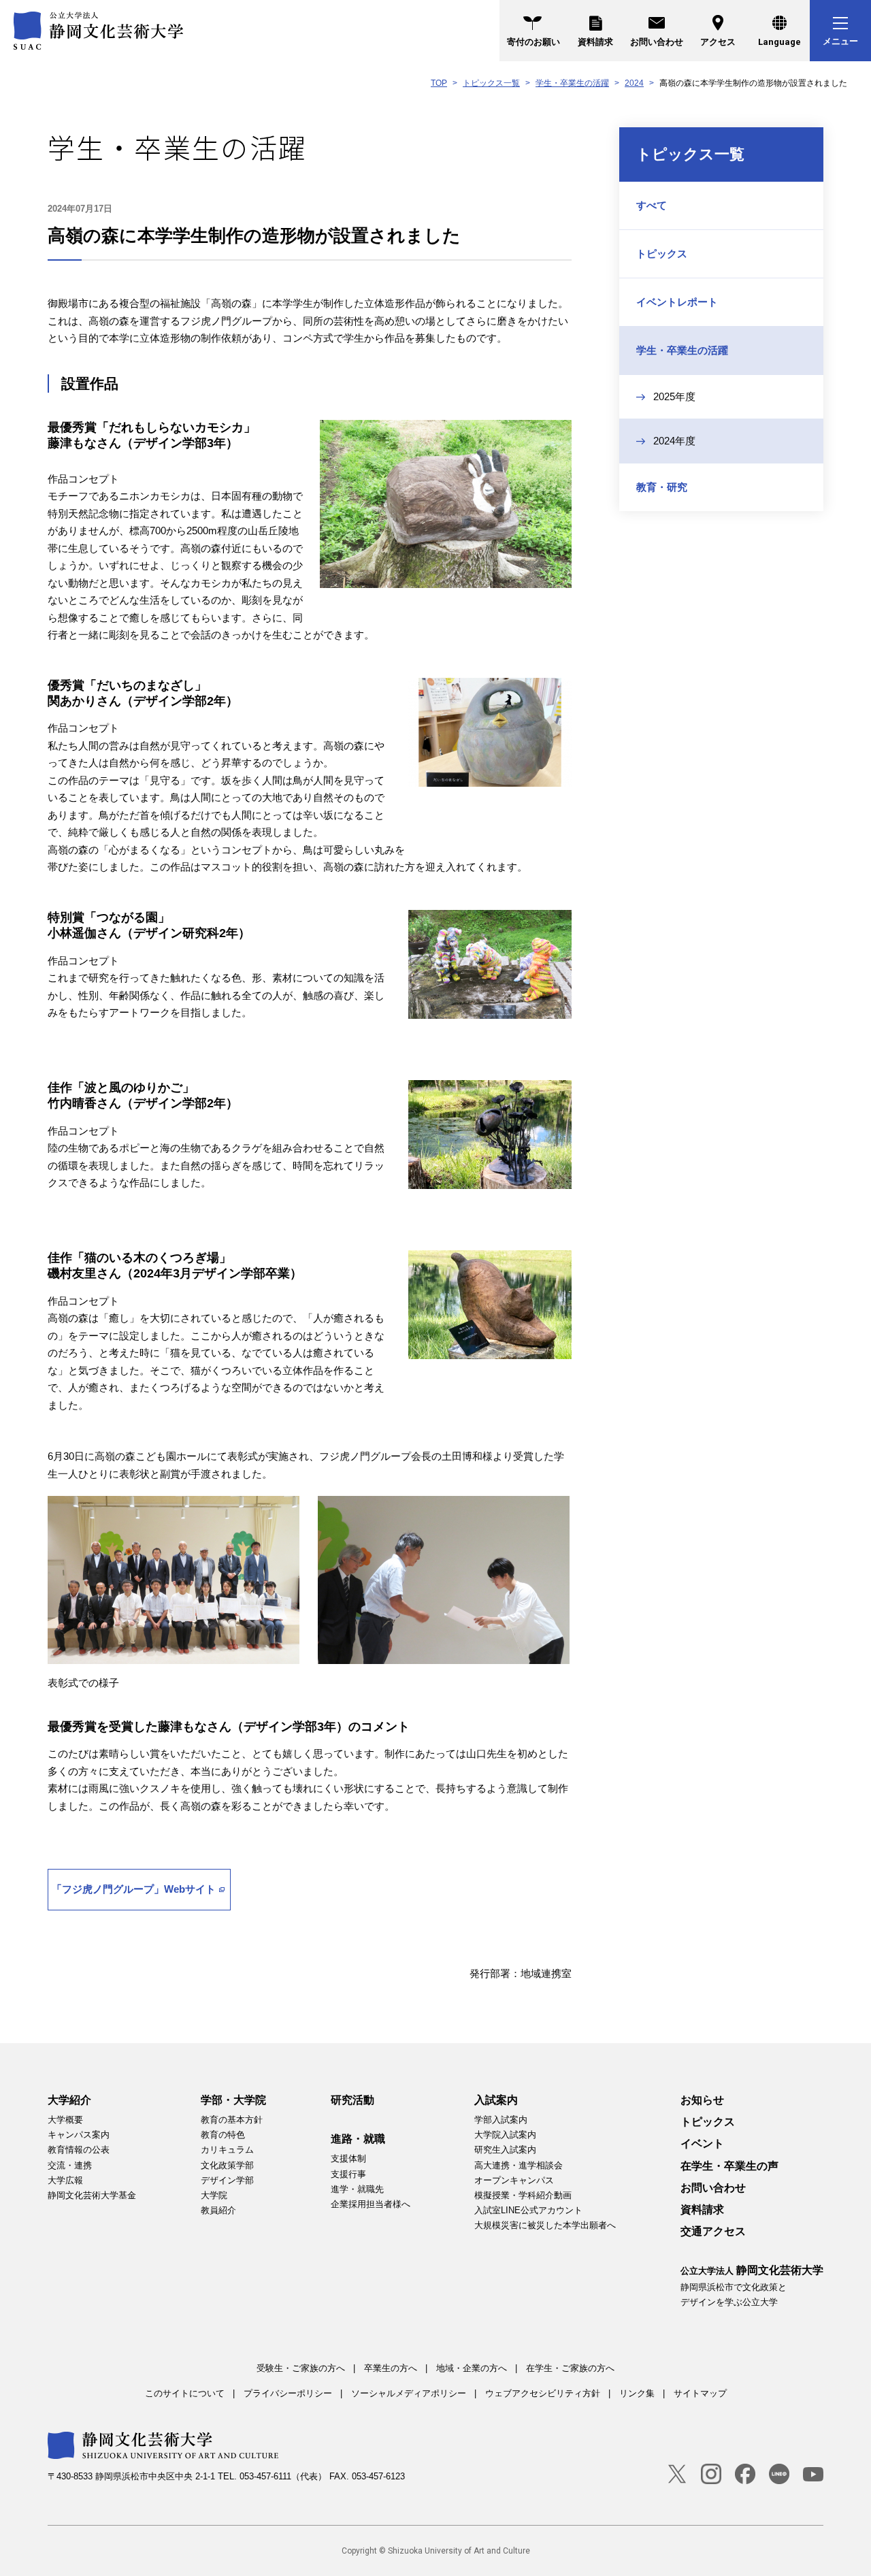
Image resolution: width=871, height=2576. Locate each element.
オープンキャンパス (514, 2180)
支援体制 (348, 2158)
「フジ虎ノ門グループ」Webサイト (134, 1889)
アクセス (718, 42)
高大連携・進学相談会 (519, 2165)
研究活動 (352, 2100)
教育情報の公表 (79, 2150)
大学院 (214, 2195)
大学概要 (65, 2120)
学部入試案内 (501, 2120)
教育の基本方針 (232, 2120)
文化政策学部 (227, 2165)
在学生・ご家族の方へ (570, 2368)
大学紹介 (69, 2100)
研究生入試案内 (505, 2150)
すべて (652, 205)
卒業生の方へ (391, 2368)
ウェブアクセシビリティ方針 (543, 2393)
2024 (634, 83)
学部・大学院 (233, 2100)
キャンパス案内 (79, 2135)
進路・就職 (358, 2139)
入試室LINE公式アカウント (528, 2210)
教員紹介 (218, 2210)
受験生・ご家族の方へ (301, 2368)
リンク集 (637, 2393)
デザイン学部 (227, 2180)
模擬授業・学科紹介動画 (523, 2195)
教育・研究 (662, 487)
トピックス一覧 (491, 83)
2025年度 (674, 396)
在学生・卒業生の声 (729, 2166)
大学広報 (65, 2180)
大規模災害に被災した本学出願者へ (545, 2225)
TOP (439, 83)
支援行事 (348, 2174)
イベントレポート (677, 302)
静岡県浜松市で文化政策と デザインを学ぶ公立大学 (752, 2285)
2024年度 (674, 441)
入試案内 (496, 2100)
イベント (702, 2143)
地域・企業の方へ (472, 2368)
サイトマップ (700, 2393)
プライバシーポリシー (288, 2393)
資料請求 (595, 42)
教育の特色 (223, 2135)
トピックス (662, 254)
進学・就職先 (357, 2189)
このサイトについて (185, 2393)
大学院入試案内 (505, 2135)
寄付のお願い (533, 42)
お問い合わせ (657, 42)
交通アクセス (713, 2231)
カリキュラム (227, 2150)
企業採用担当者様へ (371, 2204)
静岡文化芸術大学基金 (92, 2195)
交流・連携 (70, 2165)
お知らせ (702, 2100)
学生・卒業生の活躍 (572, 83)
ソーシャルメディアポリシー (409, 2393)
